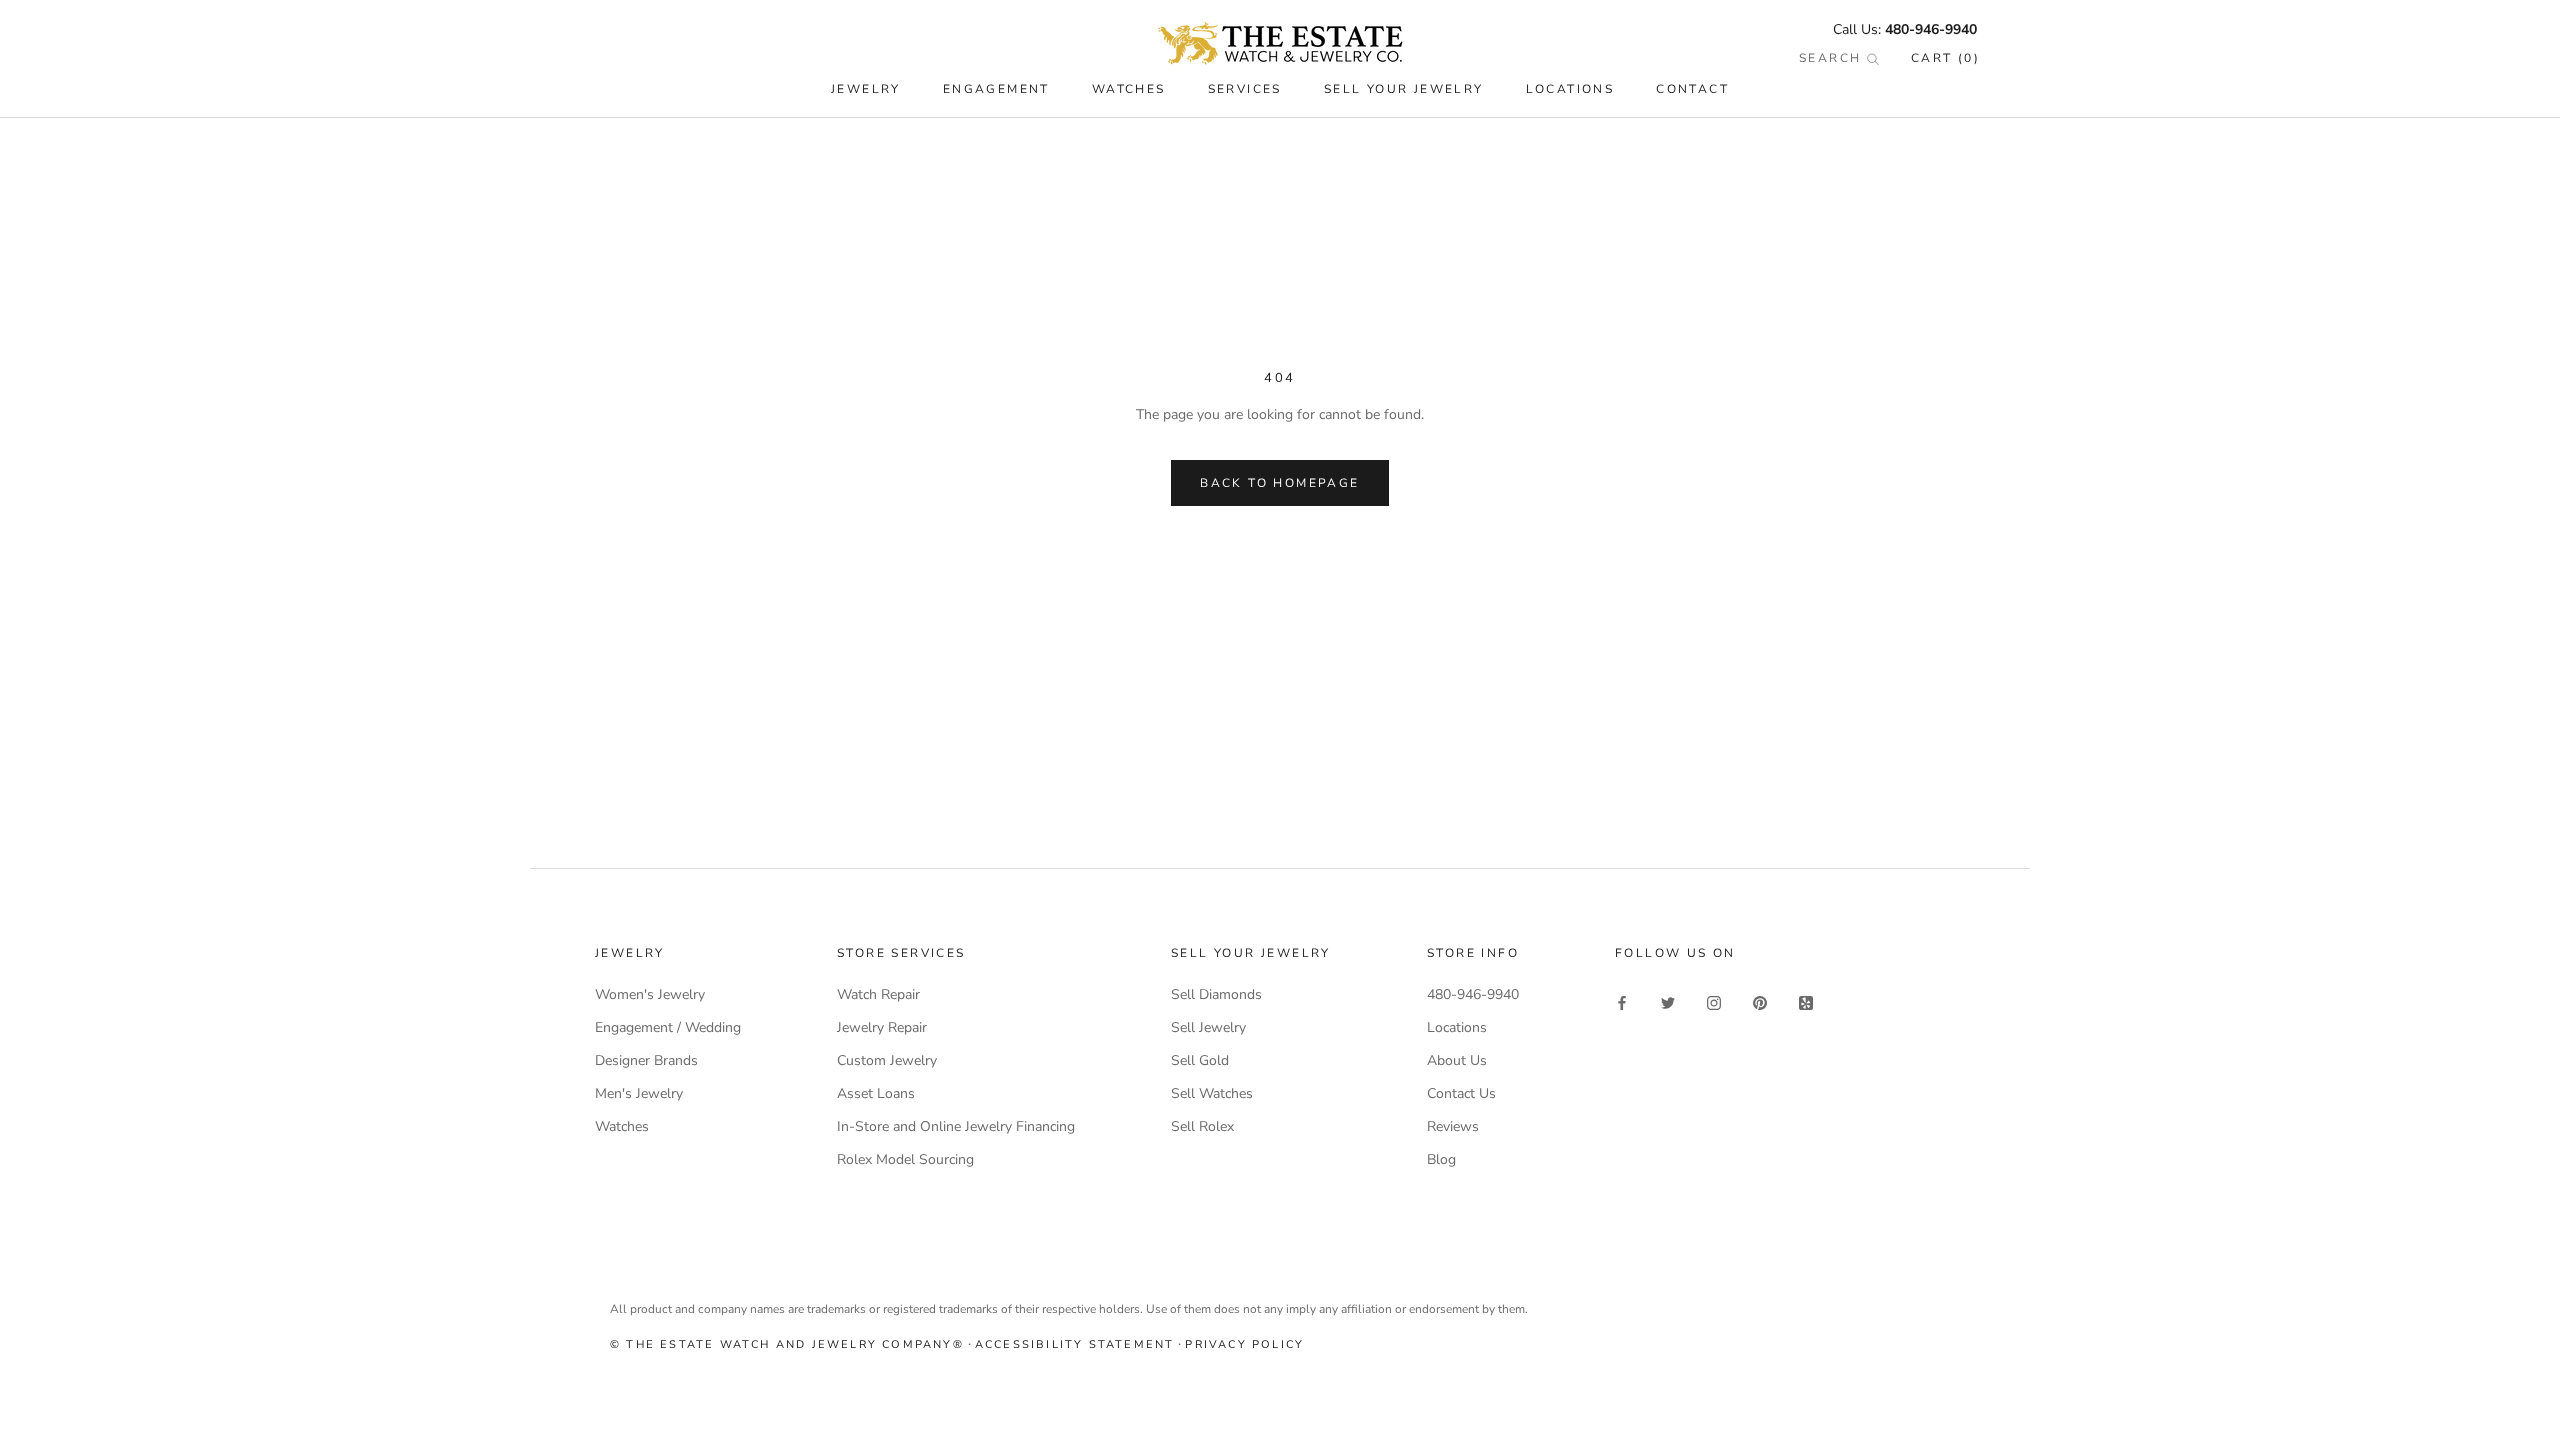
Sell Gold (1200, 1060)
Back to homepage (1279, 483)
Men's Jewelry (639, 1093)
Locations (1570, 89)
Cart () (1945, 58)
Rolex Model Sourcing (905, 1159)
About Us (1457, 1060)
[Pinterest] (1760, 1001)
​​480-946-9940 (1931, 29)
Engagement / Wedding (668, 1027)
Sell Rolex (1202, 1126)
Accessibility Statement (1075, 1344)
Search (1833, 58)
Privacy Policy (1244, 1344)
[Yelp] (1806, 1001)
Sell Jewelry (1208, 1027)
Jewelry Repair (882, 1027)
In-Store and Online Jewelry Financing (956, 1126)
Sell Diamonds (1216, 994)
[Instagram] (1714, 1001)
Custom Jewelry (887, 1060)
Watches (622, 1126)
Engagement (996, 89)
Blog (1441, 1159)
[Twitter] (1668, 1001)
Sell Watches (1212, 1093)
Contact (1692, 89)
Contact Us (1461, 1093)
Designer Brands (646, 1060)
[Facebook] (1622, 1001)
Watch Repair (878, 994)
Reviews (1453, 1126)
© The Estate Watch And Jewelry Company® (787, 1344)
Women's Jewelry (650, 994)
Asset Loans (876, 1093)
